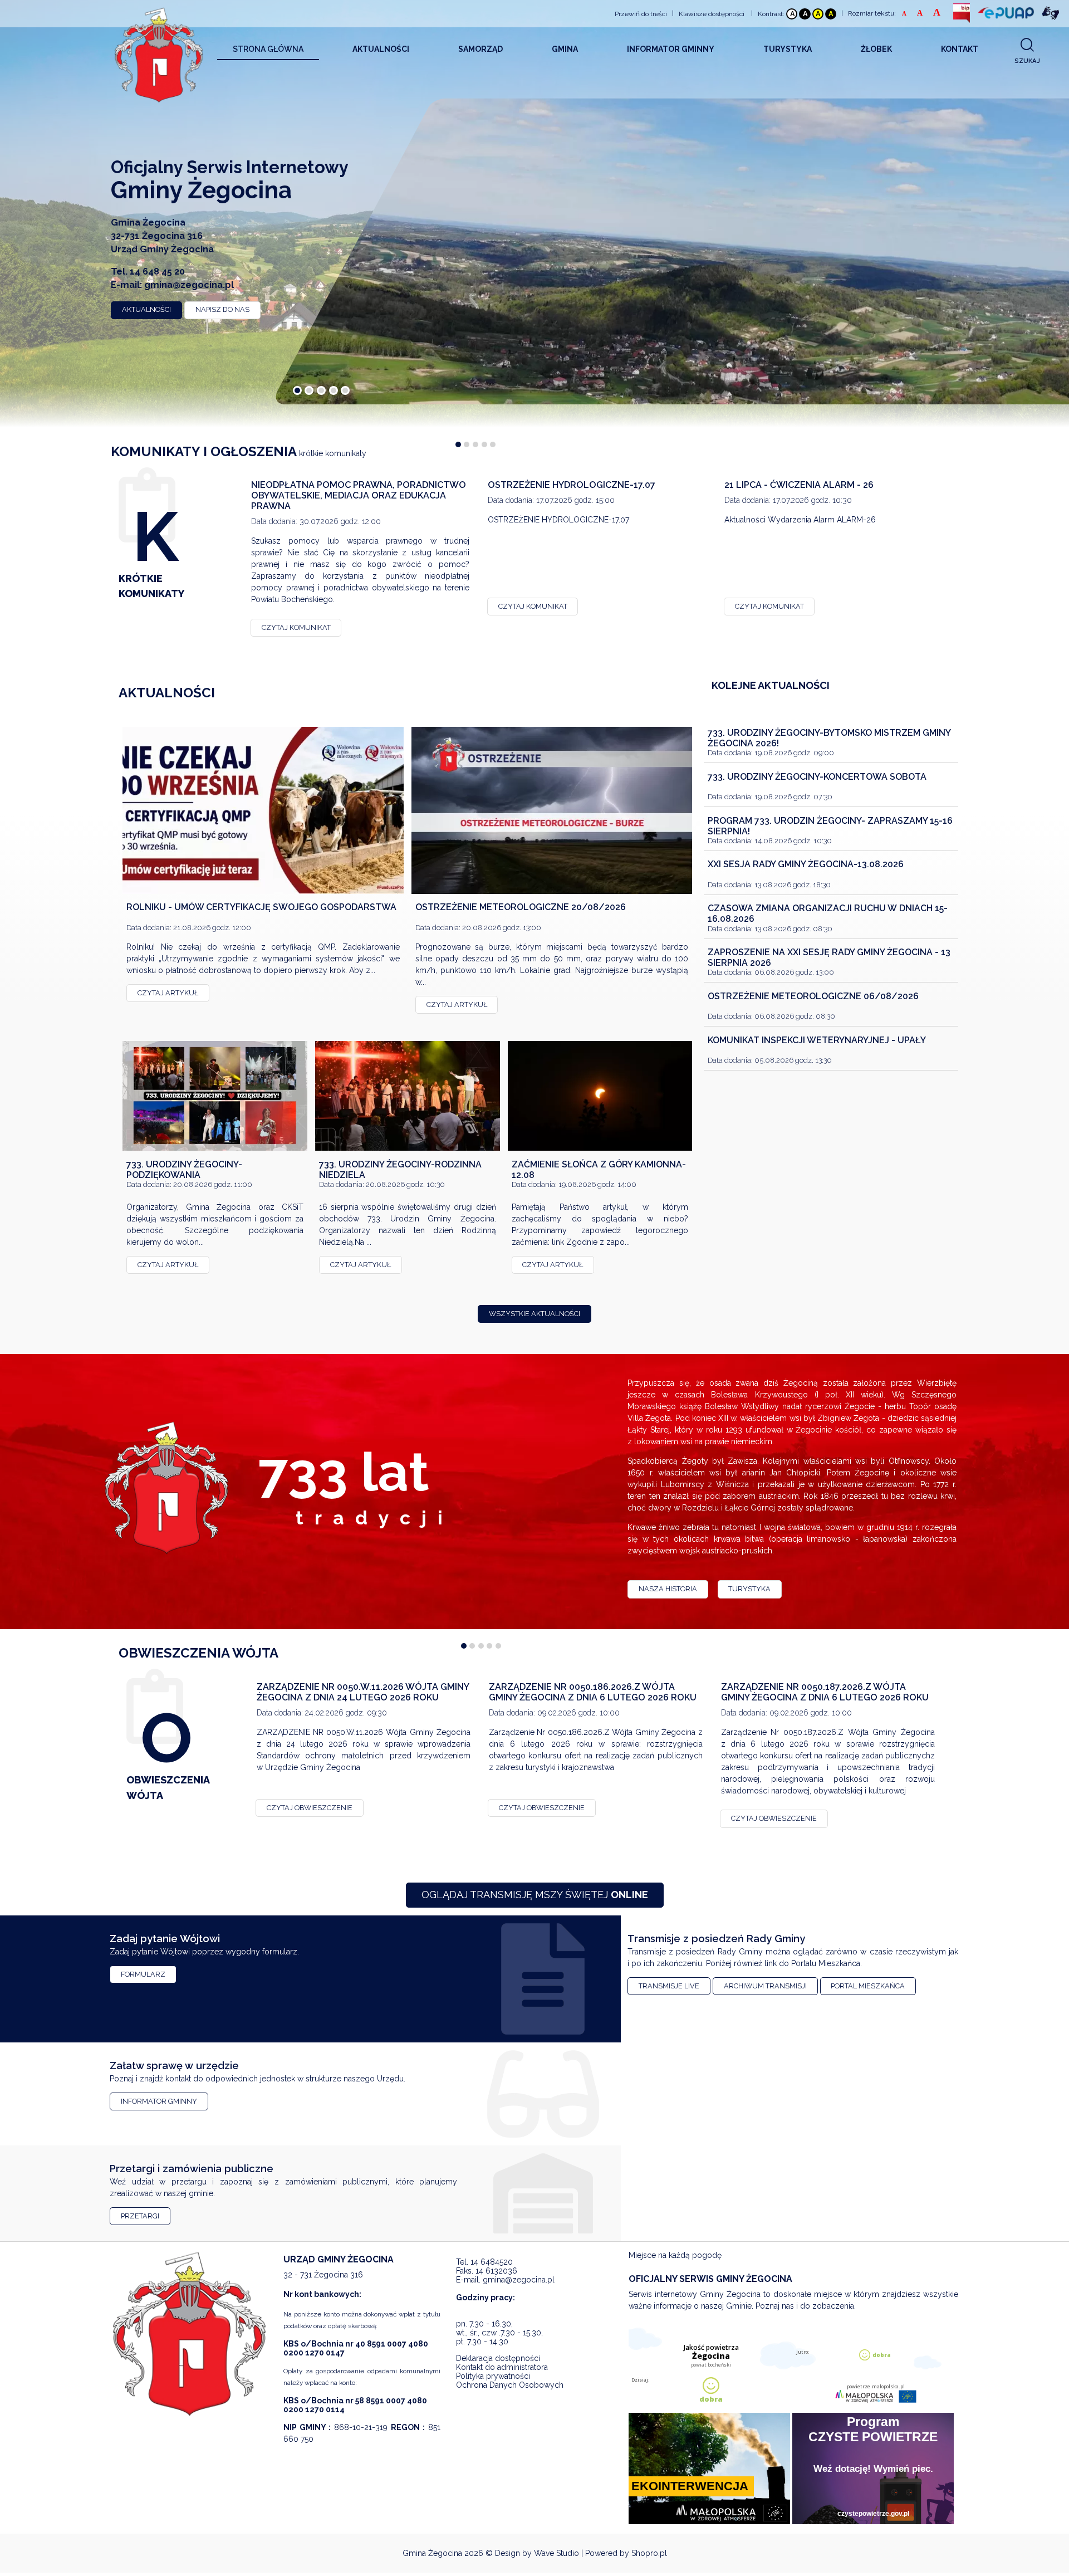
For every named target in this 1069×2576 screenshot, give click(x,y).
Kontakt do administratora (502, 2367)
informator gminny (159, 2101)
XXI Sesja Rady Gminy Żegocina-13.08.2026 (806, 865)
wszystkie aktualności (534, 1314)
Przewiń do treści (641, 14)
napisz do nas (222, 309)
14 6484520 (492, 2262)
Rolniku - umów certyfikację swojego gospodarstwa (261, 907)
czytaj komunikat (296, 627)
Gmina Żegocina (432, 2553)
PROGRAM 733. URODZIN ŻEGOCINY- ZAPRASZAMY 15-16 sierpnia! (830, 826)
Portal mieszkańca (868, 1986)
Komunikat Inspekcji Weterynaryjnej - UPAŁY (817, 1040)
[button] (297, 390)
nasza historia (668, 1589)
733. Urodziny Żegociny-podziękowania (184, 1170)
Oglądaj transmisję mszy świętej (535, 1895)
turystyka (749, 1589)
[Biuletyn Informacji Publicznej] (962, 13)
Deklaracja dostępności (498, 2358)
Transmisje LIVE (669, 1986)
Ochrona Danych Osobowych (510, 2385)
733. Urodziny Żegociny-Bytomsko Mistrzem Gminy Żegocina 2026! (829, 738)
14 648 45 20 (157, 272)
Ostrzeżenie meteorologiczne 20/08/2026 (521, 907)
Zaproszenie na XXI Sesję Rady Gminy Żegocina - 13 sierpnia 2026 (829, 957)
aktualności (146, 309)
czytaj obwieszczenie (310, 1808)
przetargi (140, 2216)
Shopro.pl (649, 2553)
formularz (143, 1974)
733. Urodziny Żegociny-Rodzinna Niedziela (400, 1170)
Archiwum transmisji (765, 1986)
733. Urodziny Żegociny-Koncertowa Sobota (817, 777)
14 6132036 (496, 2271)
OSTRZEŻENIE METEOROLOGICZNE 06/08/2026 (813, 996)
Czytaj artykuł (168, 993)
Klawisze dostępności (712, 14)
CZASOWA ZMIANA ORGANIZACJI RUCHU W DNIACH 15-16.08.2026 (828, 913)
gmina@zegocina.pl (189, 285)
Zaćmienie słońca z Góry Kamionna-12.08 (599, 1170)
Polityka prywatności (493, 2376)
